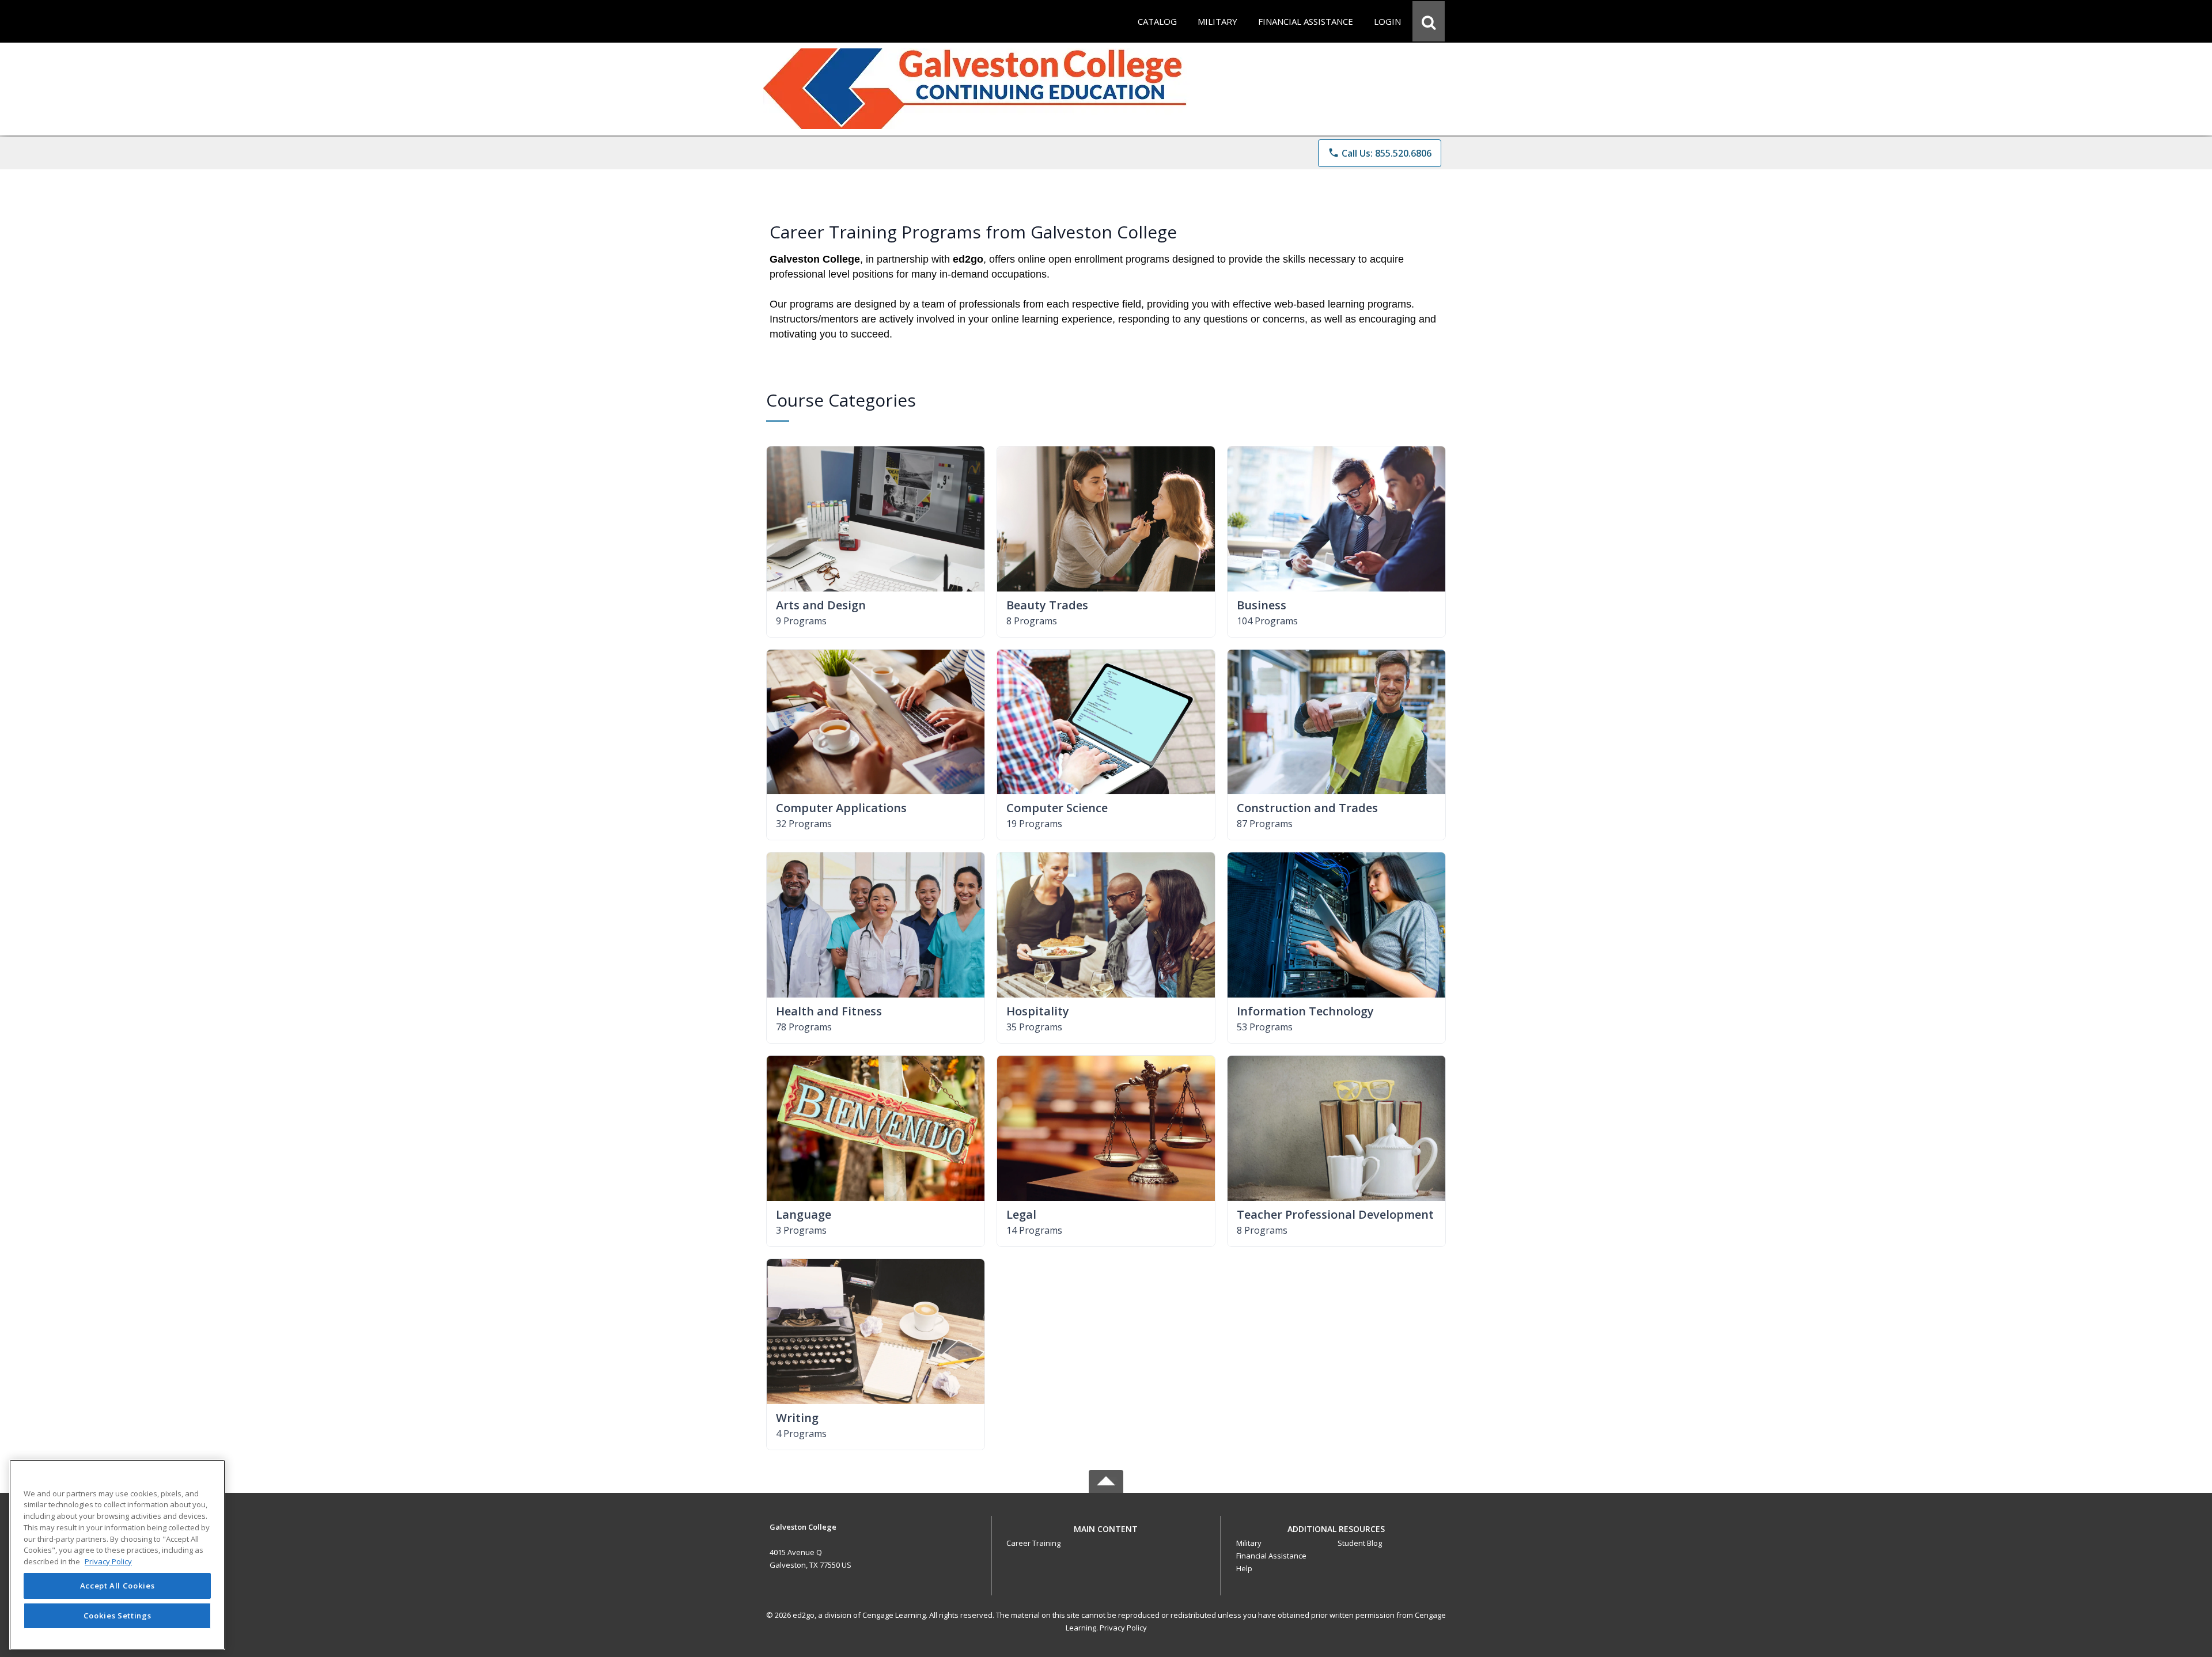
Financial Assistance (1271, 1556)
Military (1249, 1543)
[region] (117, 1555)
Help (1244, 1568)
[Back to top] (1106, 1535)
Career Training (1033, 1543)
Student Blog (1360, 1543)
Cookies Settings (118, 1616)
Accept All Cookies (118, 1586)
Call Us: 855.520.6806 (1380, 153)
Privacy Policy (1123, 1628)
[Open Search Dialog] (1429, 21)
